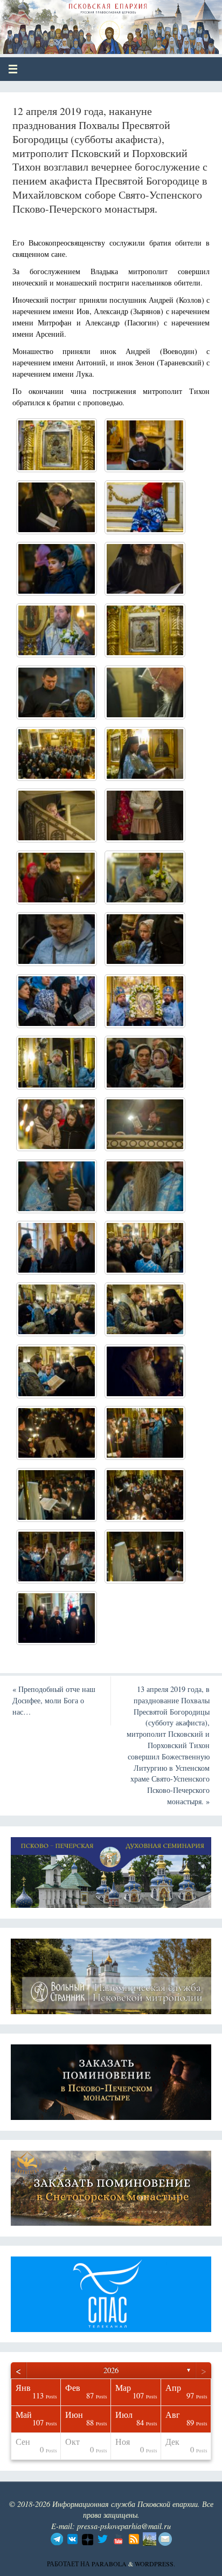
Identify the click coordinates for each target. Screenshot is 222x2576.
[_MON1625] (145, 1186)
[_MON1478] (145, 569)
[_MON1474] (145, 507)
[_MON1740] (57, 1495)
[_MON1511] (57, 692)
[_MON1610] (57, 1124)
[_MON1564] (57, 445)
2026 (111, 2370)
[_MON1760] (57, 1618)
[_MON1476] (57, 569)
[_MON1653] (145, 1248)
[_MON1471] (57, 507)
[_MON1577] (145, 878)
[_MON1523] (145, 692)
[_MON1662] (57, 1309)
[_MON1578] (57, 939)
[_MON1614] (145, 1124)
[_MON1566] (145, 630)
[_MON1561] (145, 815)
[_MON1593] (145, 1001)
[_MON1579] (145, 939)
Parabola (109, 2564)
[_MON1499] (57, 630)
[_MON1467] (145, 445)
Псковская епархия (87, 23)
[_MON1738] (145, 1433)
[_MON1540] (57, 754)
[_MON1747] (145, 1557)
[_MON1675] (145, 1309)
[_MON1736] (57, 1433)
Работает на (69, 2564)
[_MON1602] (57, 1063)
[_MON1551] (57, 815)
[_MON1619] (57, 1186)
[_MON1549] (145, 754)
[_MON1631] (57, 1248)
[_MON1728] (145, 1371)
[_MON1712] (57, 1371)
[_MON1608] (145, 1063)
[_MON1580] (57, 1001)
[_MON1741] (145, 1495)
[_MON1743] (57, 1557)
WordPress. (155, 2564)
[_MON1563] (57, 878)
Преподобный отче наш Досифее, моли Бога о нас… (54, 1700)
